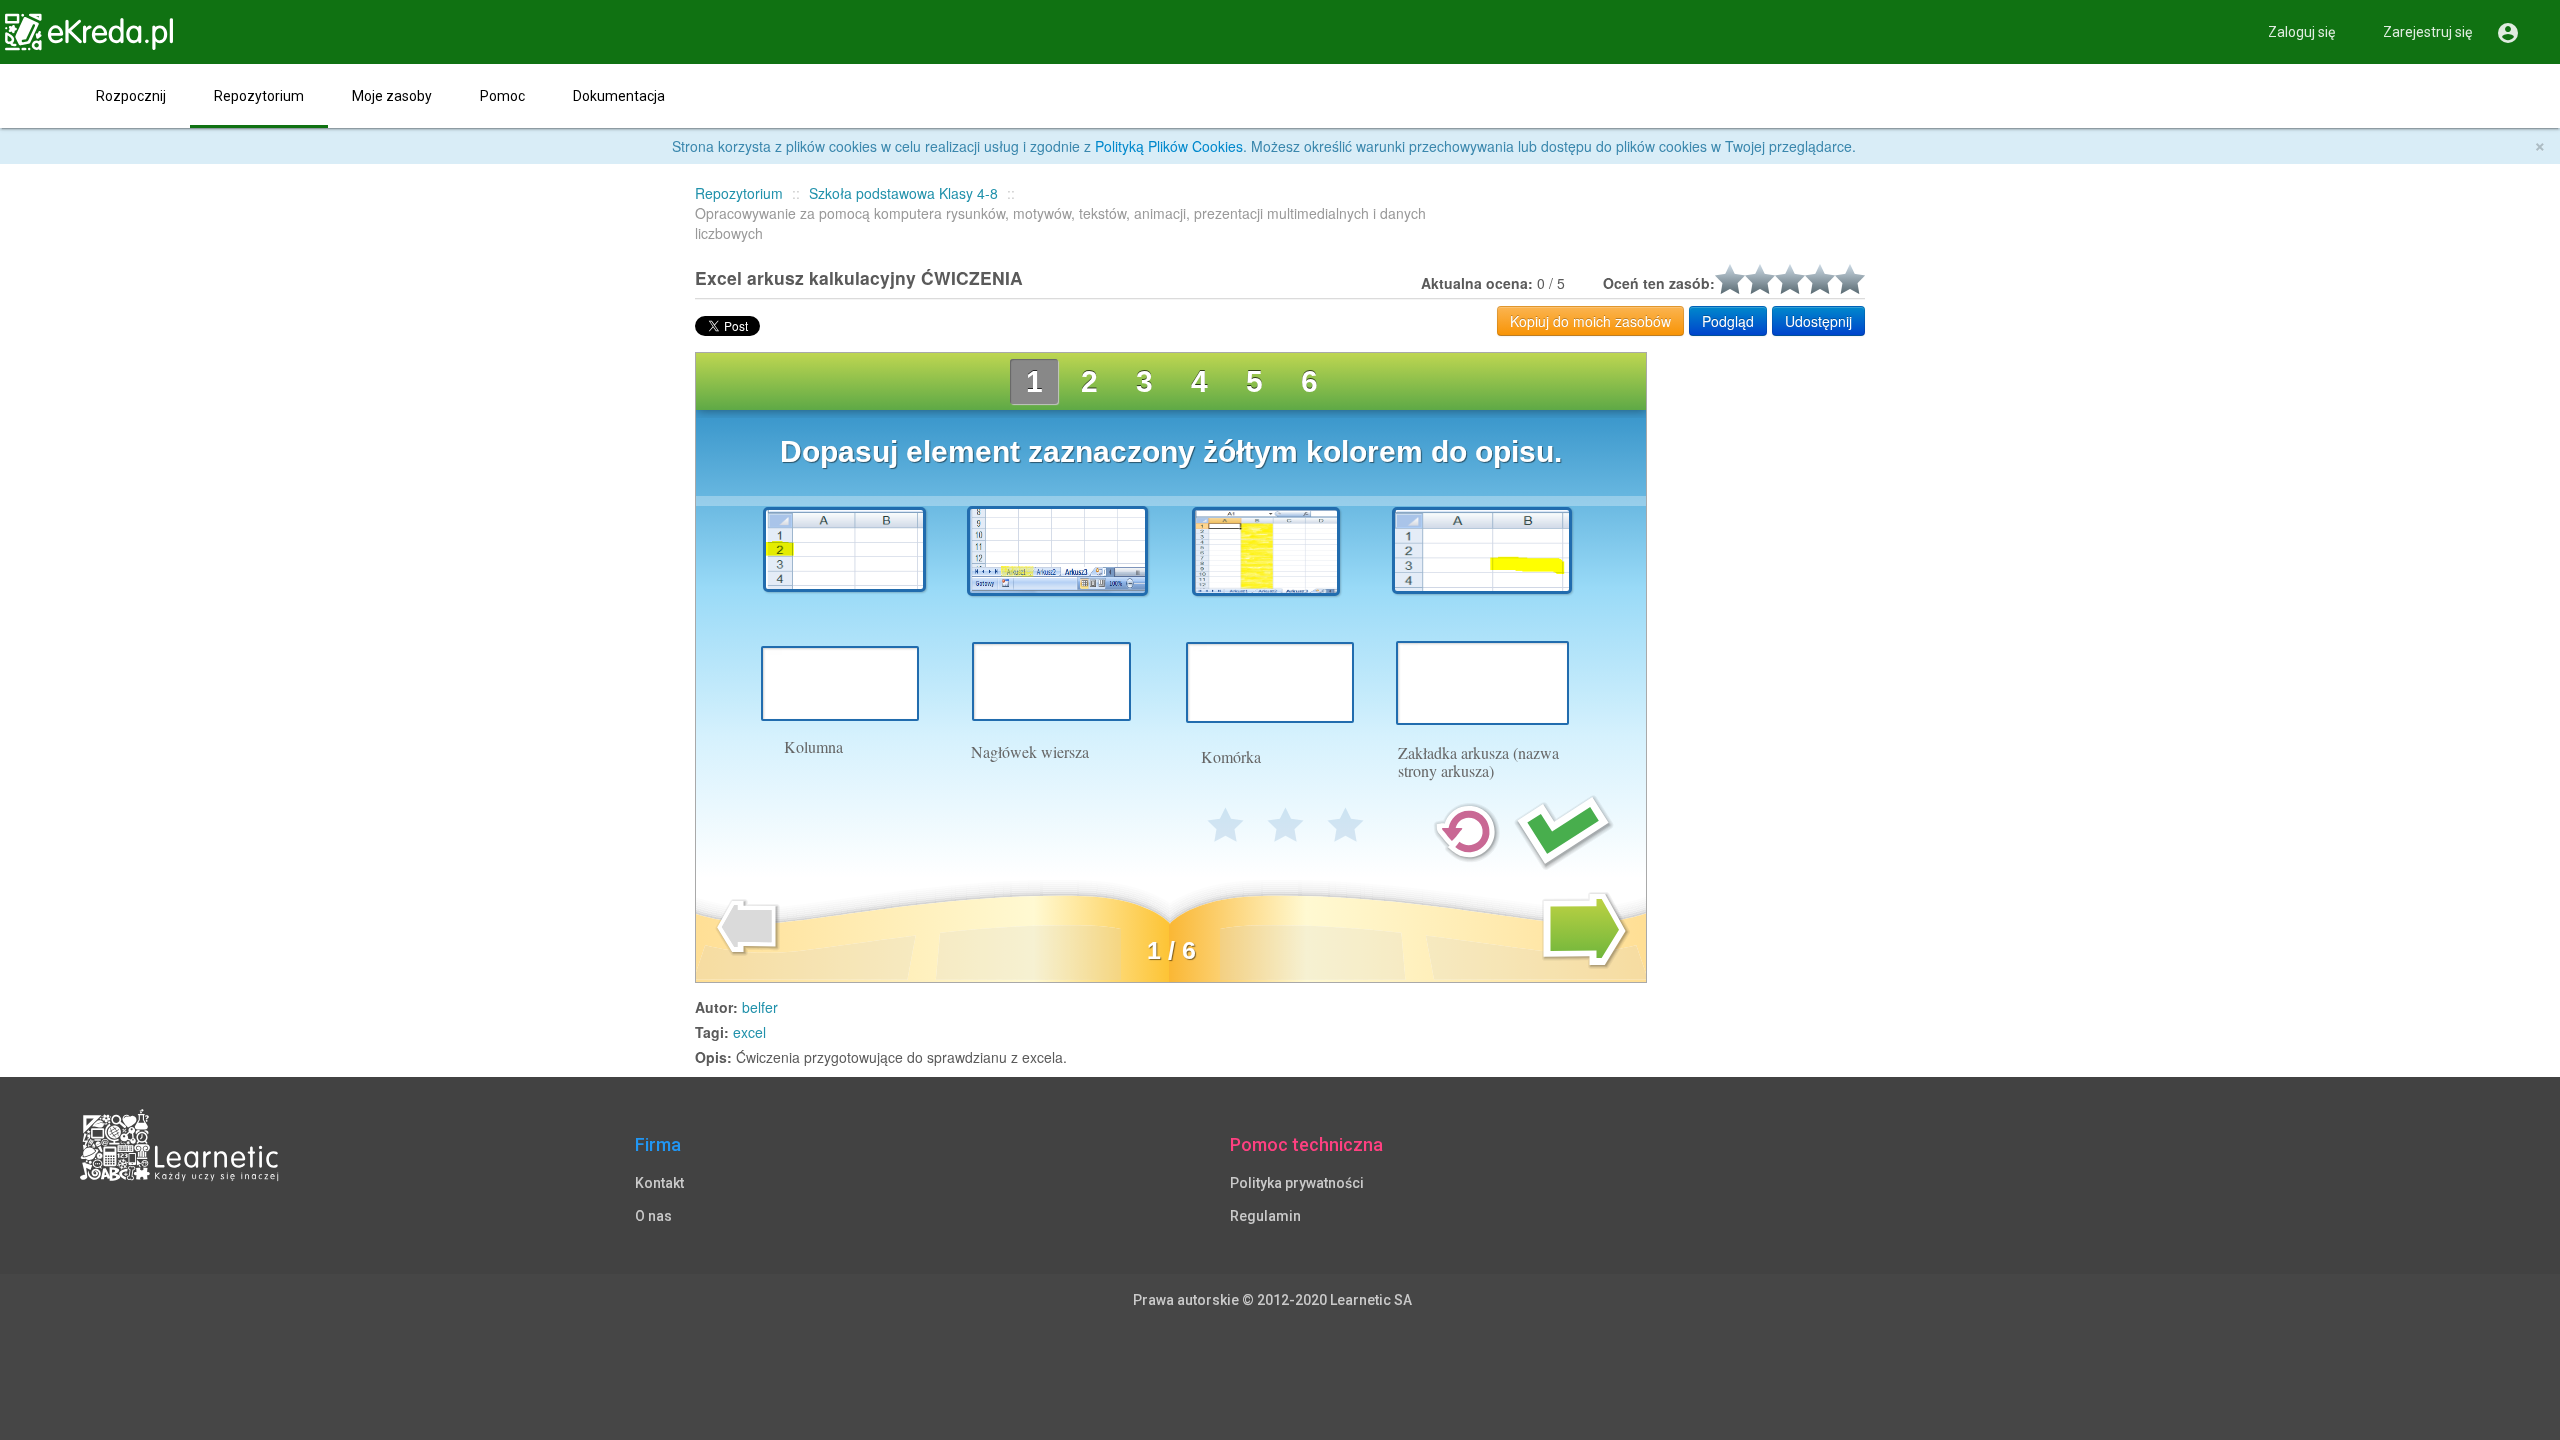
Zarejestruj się (2427, 32)
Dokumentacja (619, 96)
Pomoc (502, 96)
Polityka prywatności (1297, 1183)
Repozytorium (259, 96)
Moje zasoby (392, 96)
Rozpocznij (131, 96)
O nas (653, 1216)
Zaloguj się (2301, 32)
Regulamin (1265, 1216)
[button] (36, 96)
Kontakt (659, 1183)
